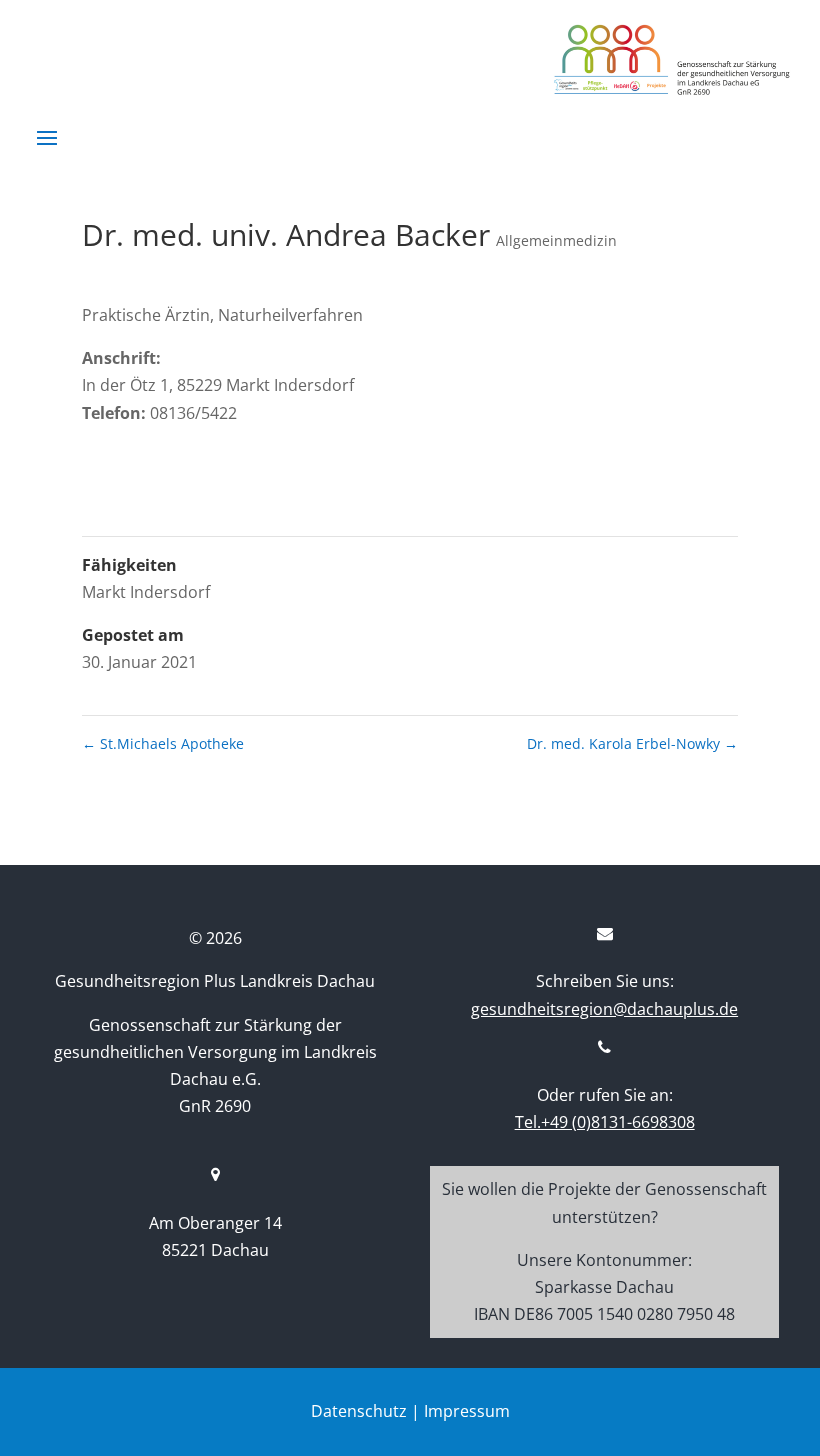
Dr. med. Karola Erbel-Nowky (632, 743)
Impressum (467, 1411)
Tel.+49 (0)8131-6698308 (605, 1122)
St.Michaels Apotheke (163, 743)
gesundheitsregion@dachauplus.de (604, 1009)
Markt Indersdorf (146, 592)
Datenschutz (359, 1411)
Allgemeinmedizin (556, 240)
